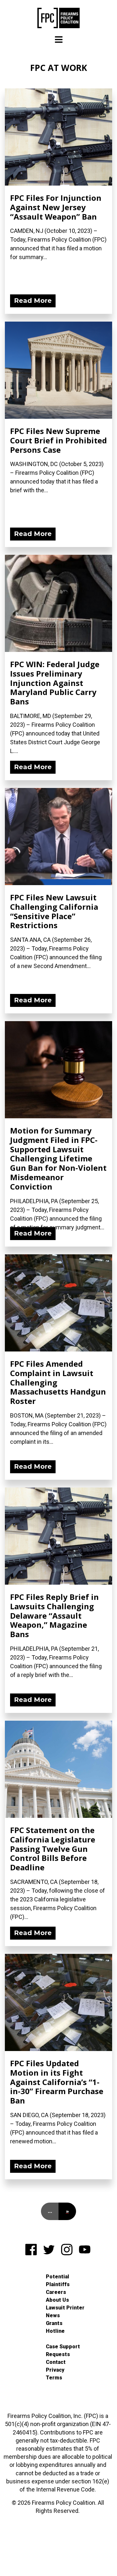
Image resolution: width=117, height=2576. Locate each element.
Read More (33, 301)
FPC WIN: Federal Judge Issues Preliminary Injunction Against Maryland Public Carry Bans (55, 683)
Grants (54, 2323)
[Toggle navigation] (59, 40)
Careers (56, 2292)
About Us (57, 2300)
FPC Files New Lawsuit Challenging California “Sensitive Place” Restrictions (54, 911)
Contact (56, 2362)
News (53, 2315)
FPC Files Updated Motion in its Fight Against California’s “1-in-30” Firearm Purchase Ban (57, 2082)
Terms (54, 2378)
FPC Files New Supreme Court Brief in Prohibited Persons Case (58, 440)
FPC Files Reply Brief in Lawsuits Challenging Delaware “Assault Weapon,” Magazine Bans (54, 1615)
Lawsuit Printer (65, 2308)
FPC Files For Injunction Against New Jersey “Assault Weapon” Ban (56, 207)
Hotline (55, 2331)
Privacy (55, 2370)
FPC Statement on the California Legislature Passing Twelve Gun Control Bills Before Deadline (53, 1849)
